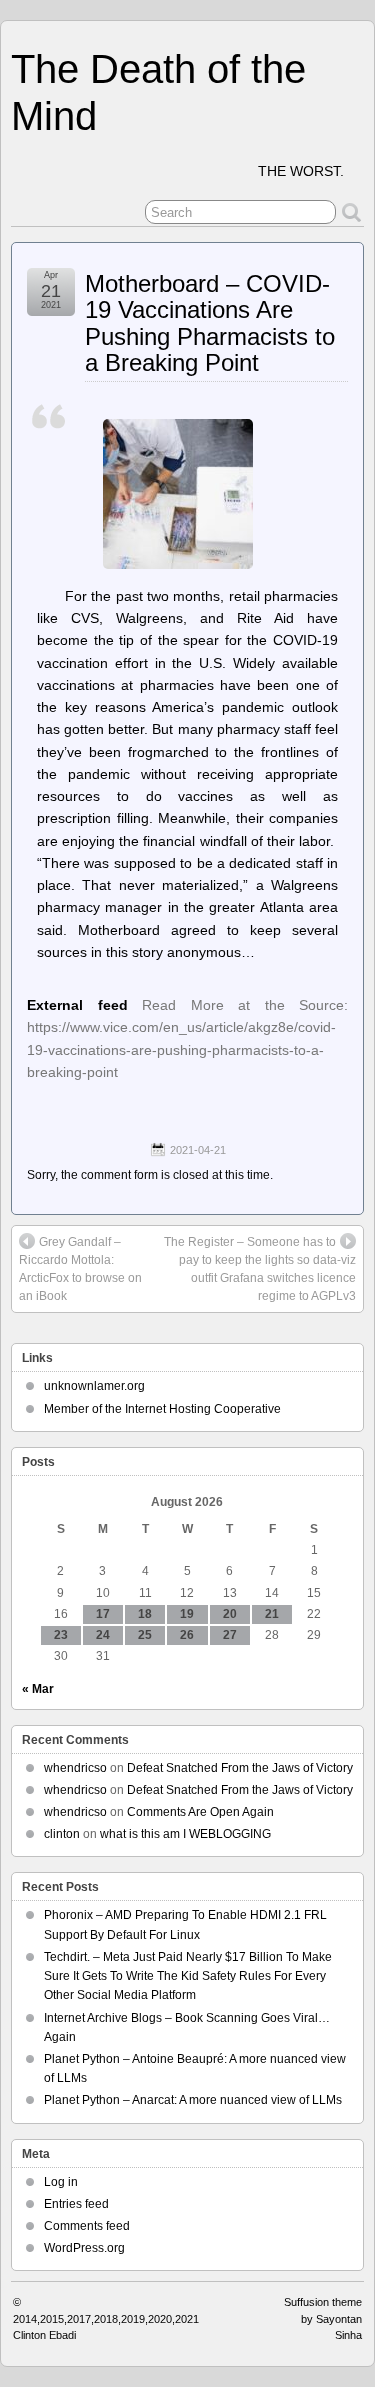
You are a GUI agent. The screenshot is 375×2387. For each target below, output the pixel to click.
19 (187, 1614)
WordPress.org (84, 2248)
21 (272, 1614)
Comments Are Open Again (200, 1812)
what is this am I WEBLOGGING (185, 1834)
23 (61, 1635)
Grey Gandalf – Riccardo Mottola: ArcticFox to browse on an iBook (80, 1269)
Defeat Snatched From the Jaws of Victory (240, 1768)
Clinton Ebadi (44, 2335)
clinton (62, 1834)
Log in (61, 2182)
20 (230, 1614)
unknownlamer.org (94, 1386)
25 (145, 1635)
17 (103, 1614)
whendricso (75, 1768)
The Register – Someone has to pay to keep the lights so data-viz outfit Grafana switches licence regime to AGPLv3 (260, 1269)
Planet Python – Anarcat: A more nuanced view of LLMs (193, 2100)
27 (230, 1635)
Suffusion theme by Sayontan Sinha (323, 2318)
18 (145, 1614)
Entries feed (76, 2204)
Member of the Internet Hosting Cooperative (162, 1409)
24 (103, 1635)
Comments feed (87, 2226)
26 (187, 1635)
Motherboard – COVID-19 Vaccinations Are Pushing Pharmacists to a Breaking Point (210, 323)
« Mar (38, 1689)
